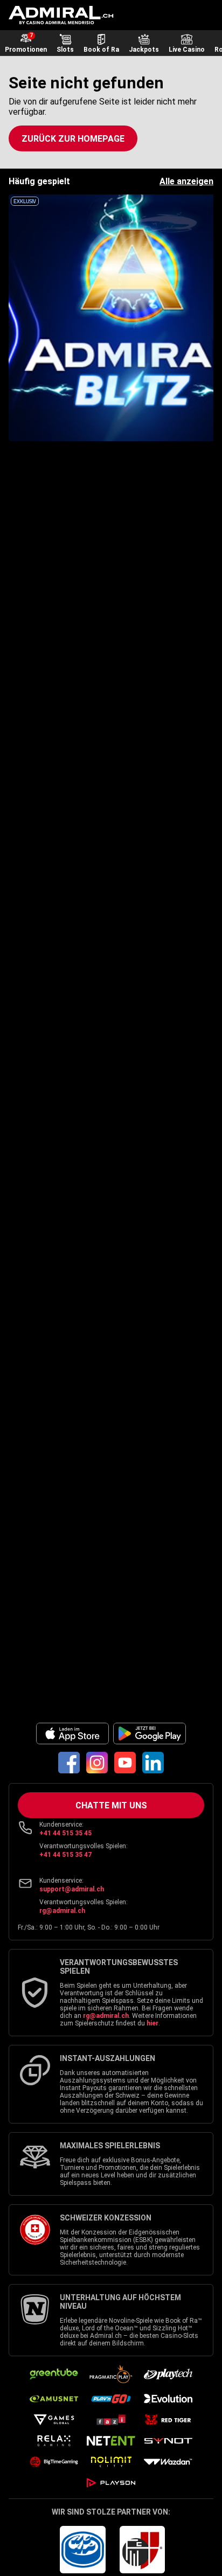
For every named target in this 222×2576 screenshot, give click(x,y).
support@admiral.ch (72, 1889)
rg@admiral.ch (62, 1911)
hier (152, 2023)
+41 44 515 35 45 (65, 1833)
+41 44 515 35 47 (65, 1855)
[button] (73, 138)
